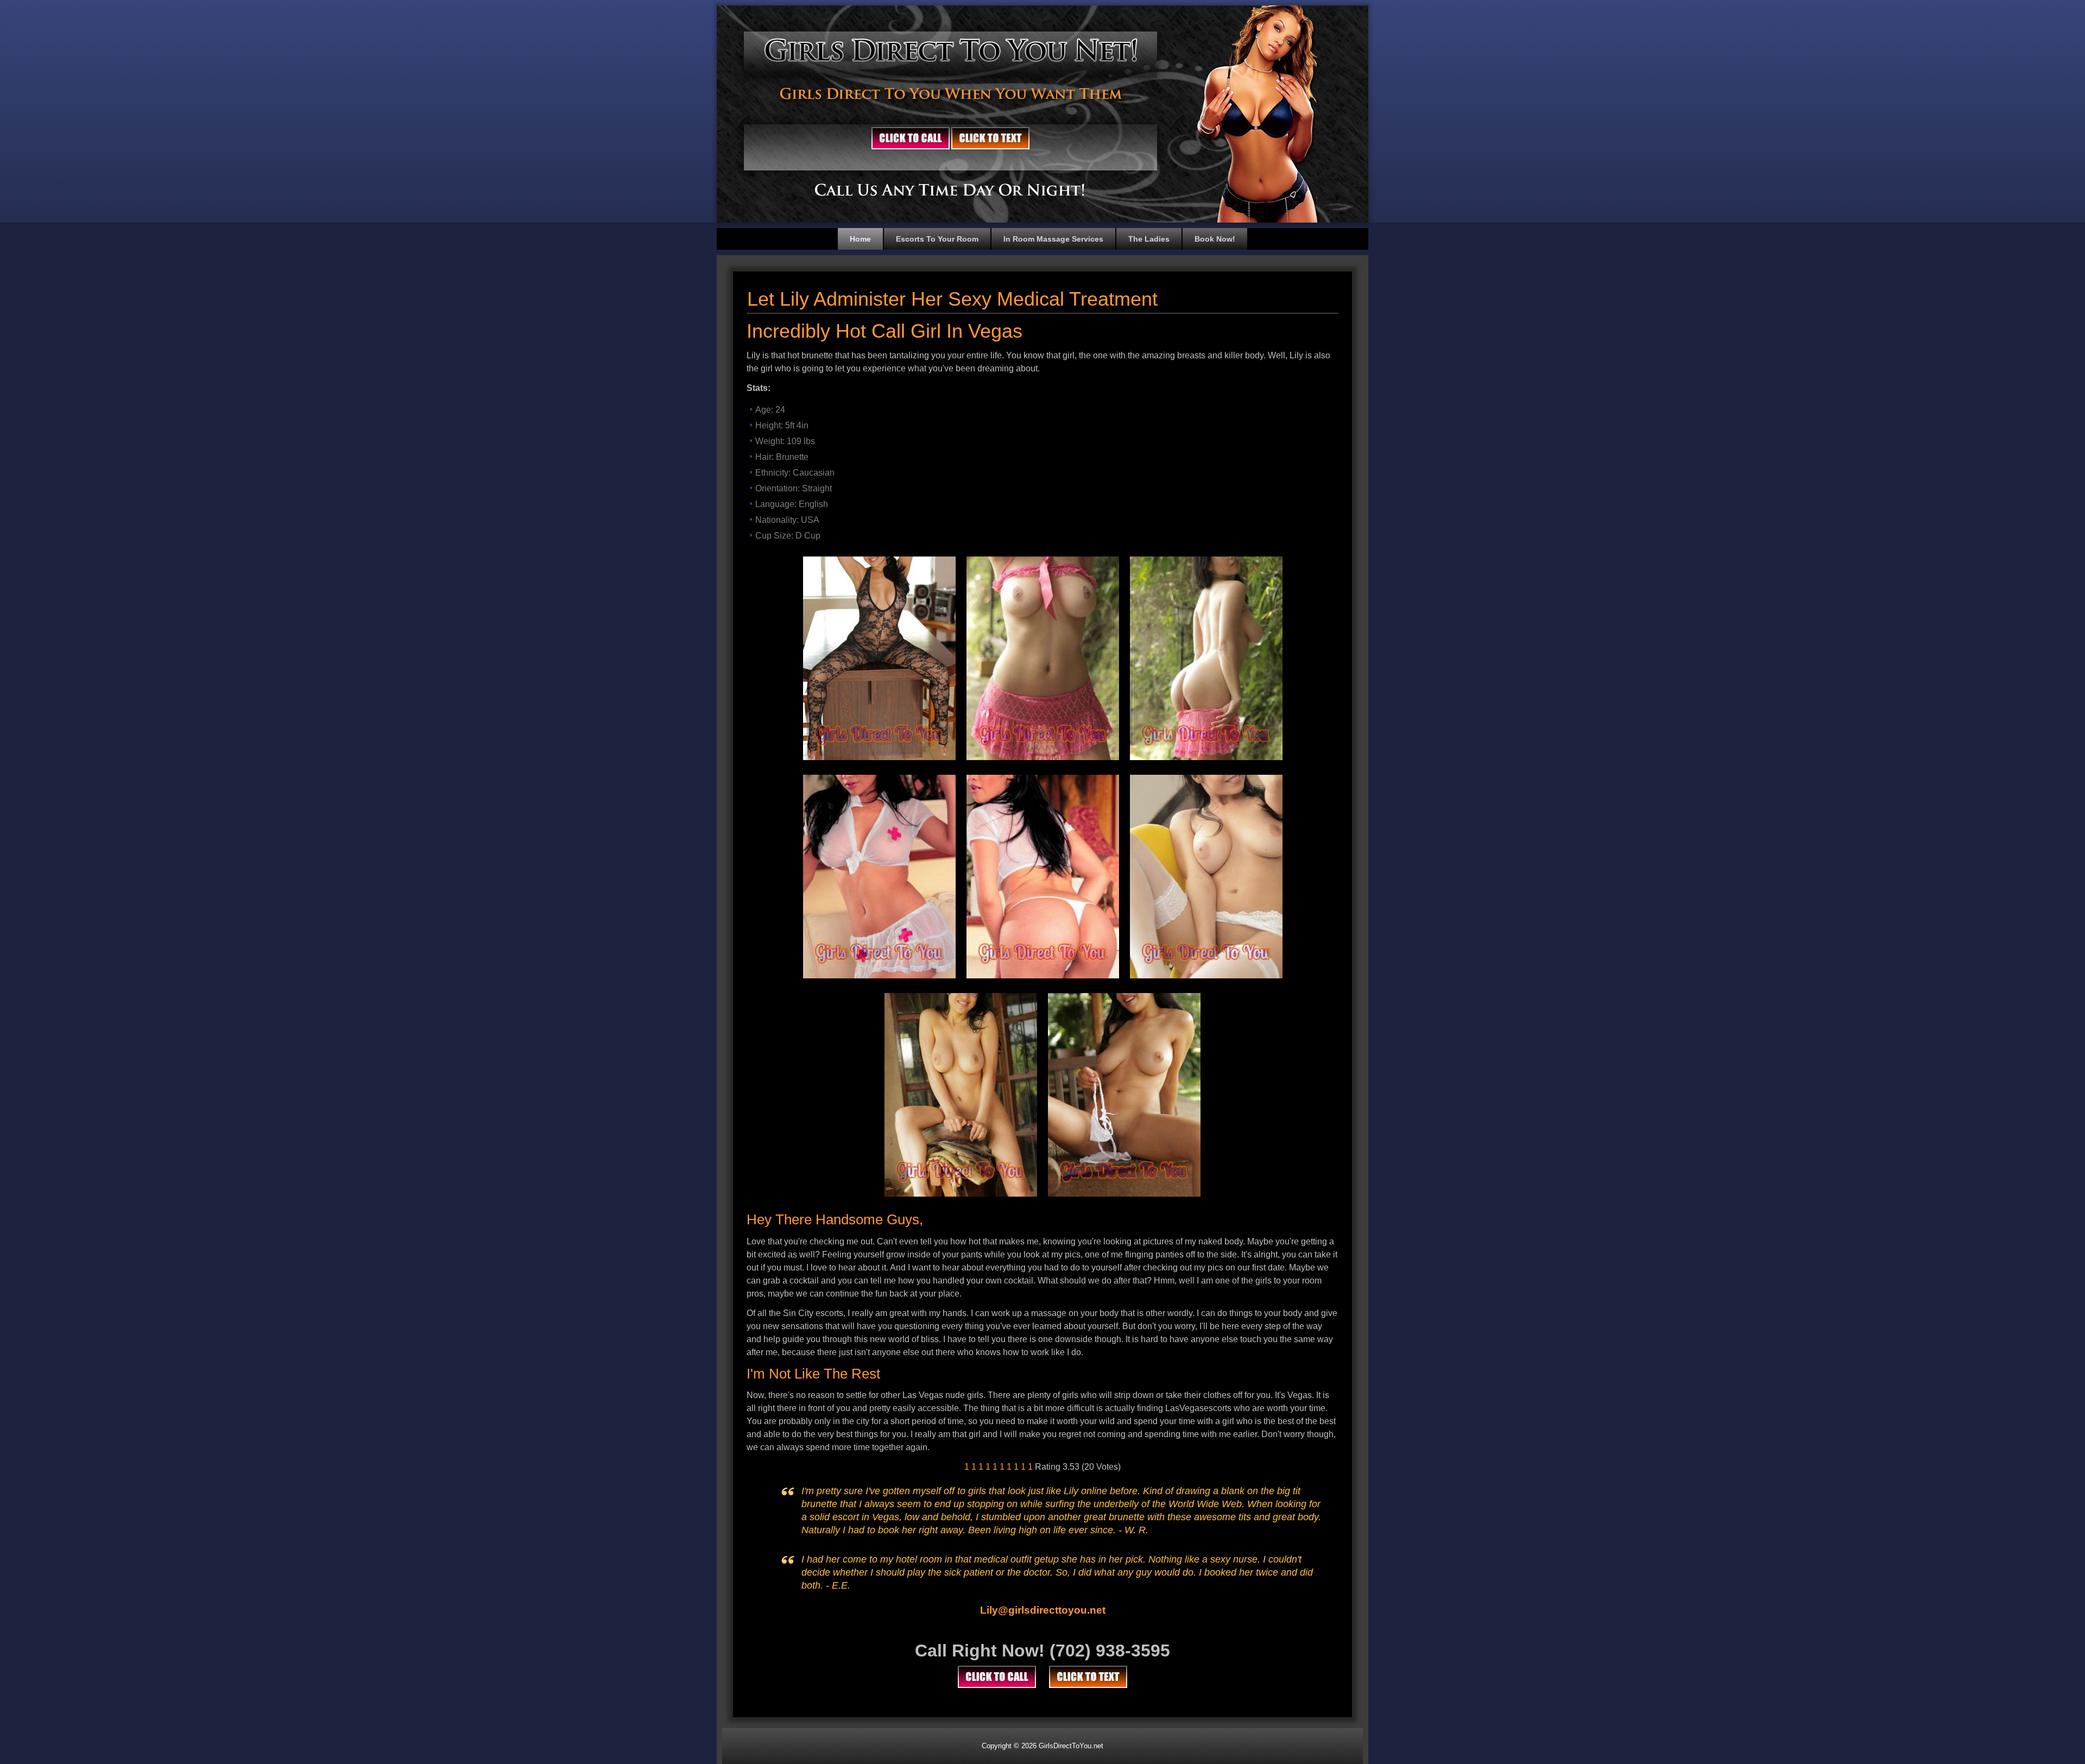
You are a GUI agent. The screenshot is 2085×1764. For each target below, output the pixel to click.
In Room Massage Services (1053, 239)
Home (860, 239)
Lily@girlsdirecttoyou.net (1043, 1610)
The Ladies (1149, 239)
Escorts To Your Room (937, 239)
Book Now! (1215, 239)
